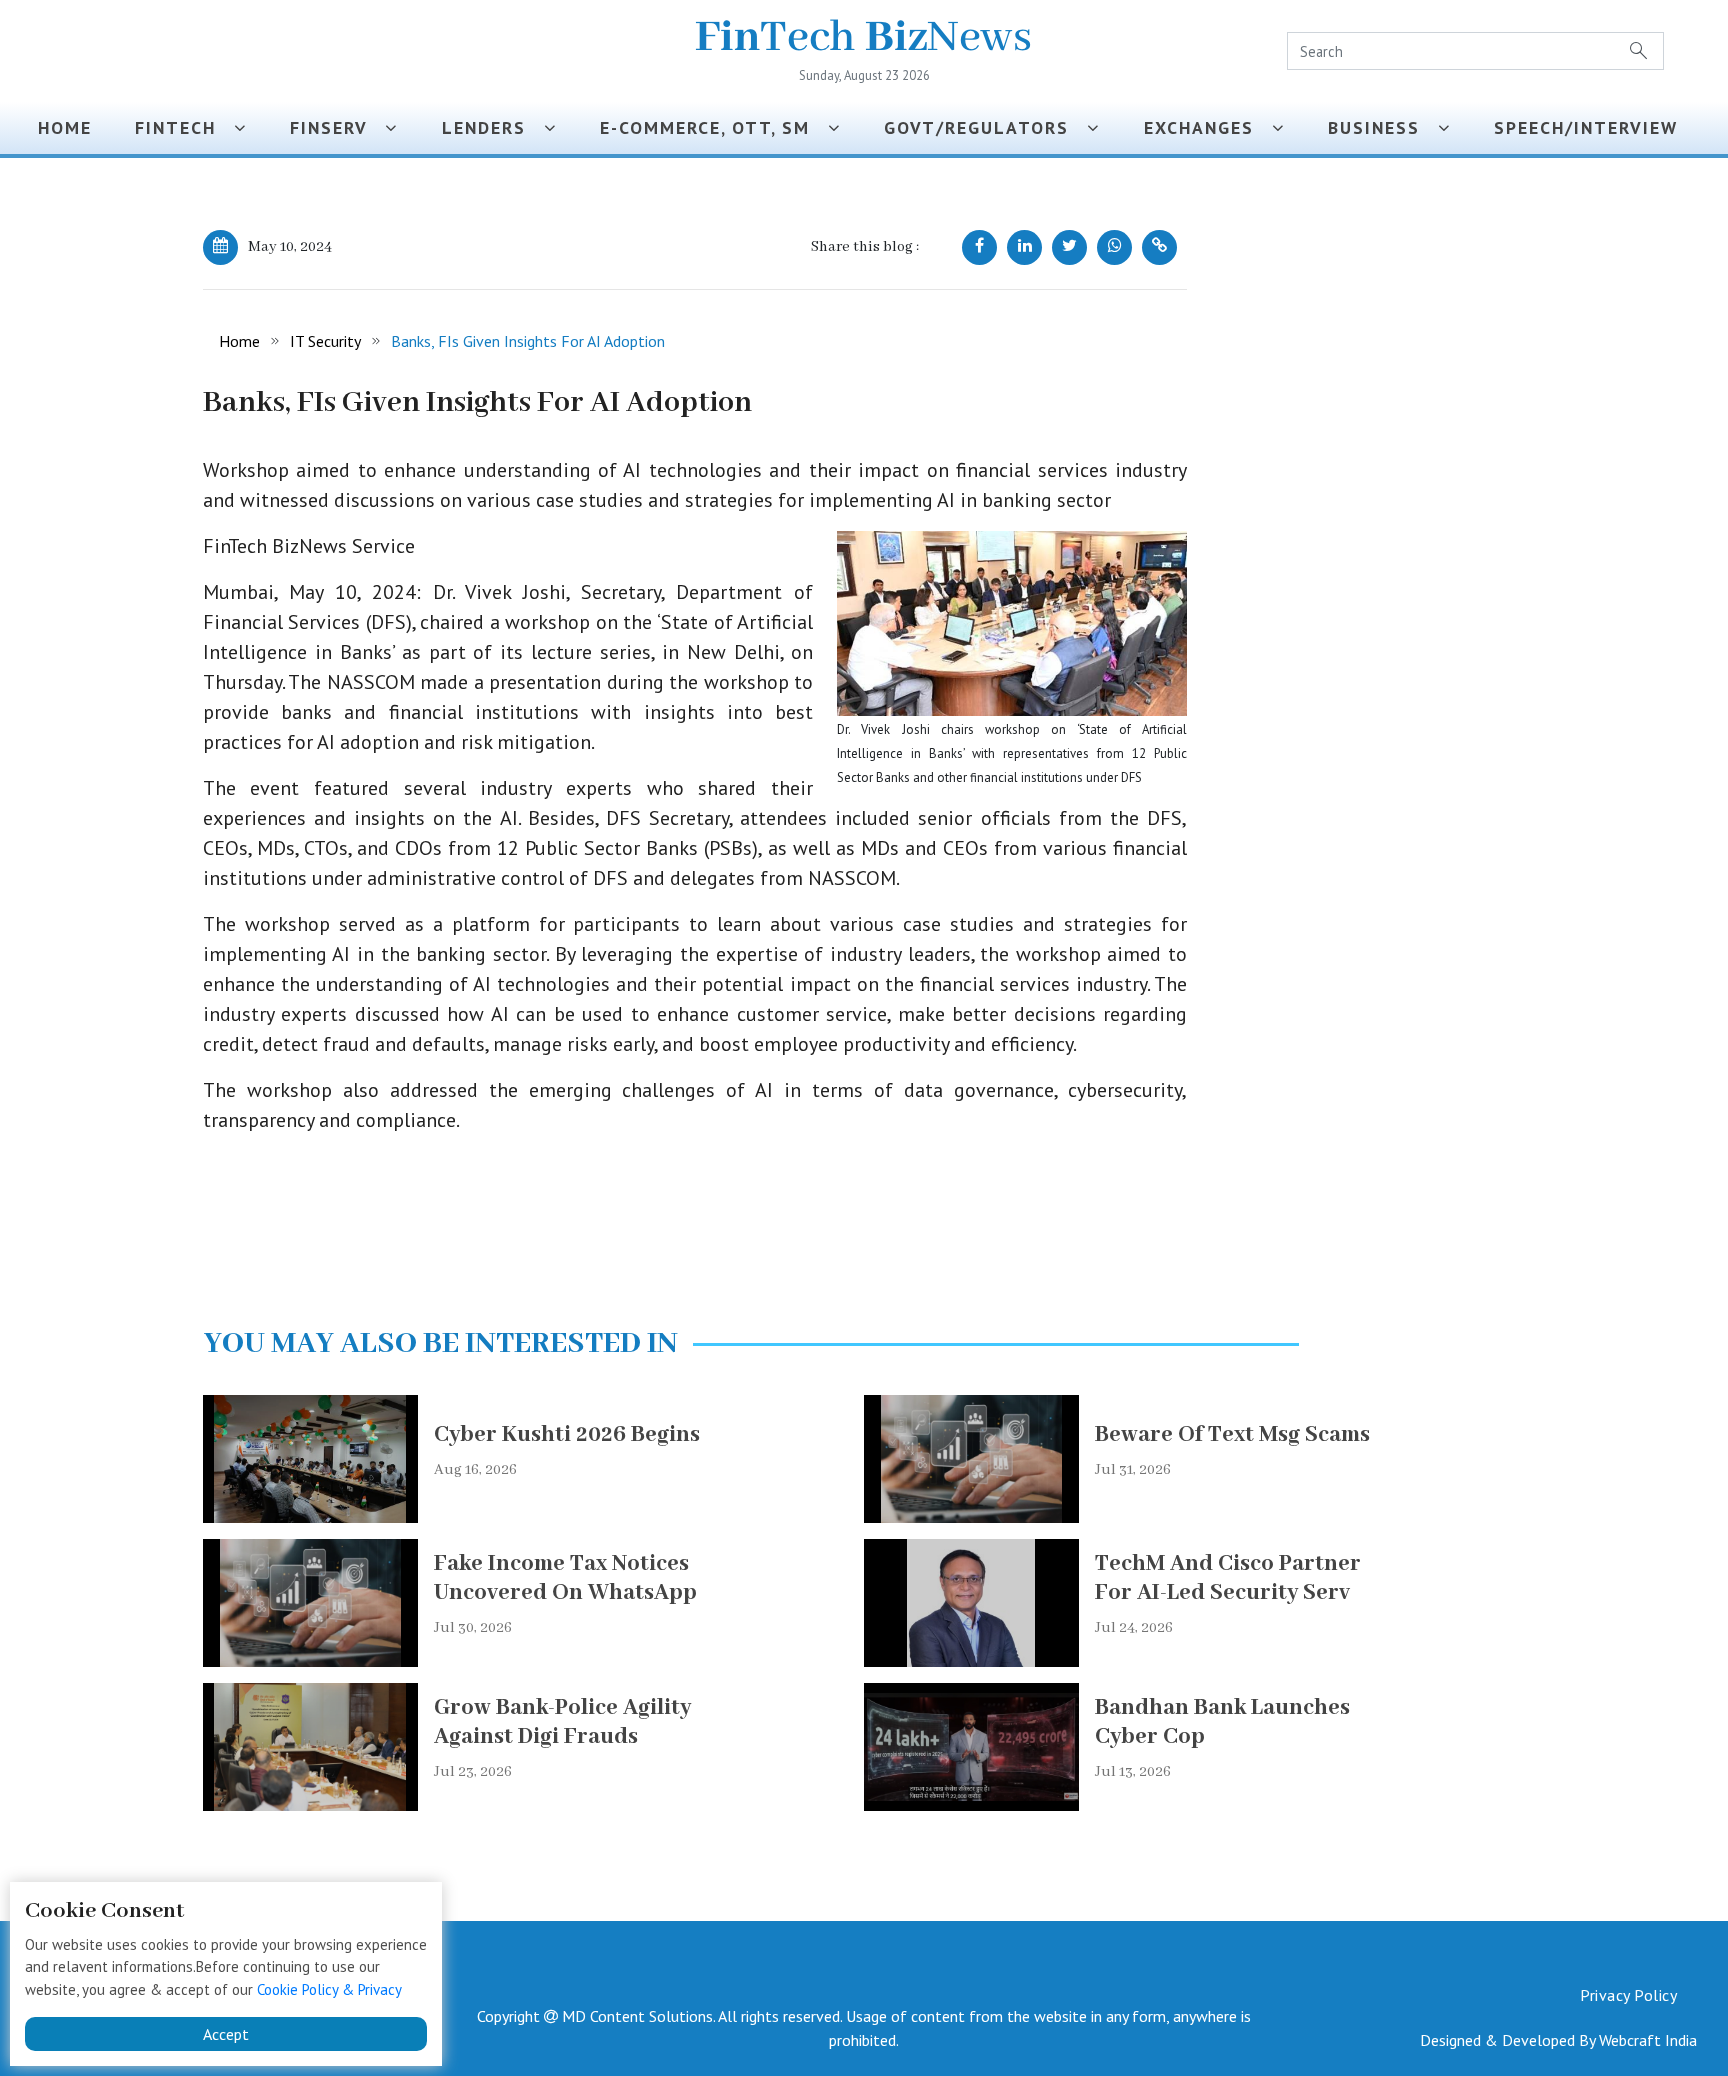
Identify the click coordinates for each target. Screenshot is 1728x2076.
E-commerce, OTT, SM (714, 127)
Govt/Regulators (985, 127)
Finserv (337, 127)
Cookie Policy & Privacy (329, 1989)
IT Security (325, 341)
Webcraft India (1648, 2040)
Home (65, 127)
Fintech (184, 127)
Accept (226, 2034)
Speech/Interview (1592, 127)
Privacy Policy (1628, 1995)
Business (1383, 127)
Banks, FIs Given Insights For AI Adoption (528, 341)
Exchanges (1208, 127)
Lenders (493, 127)
